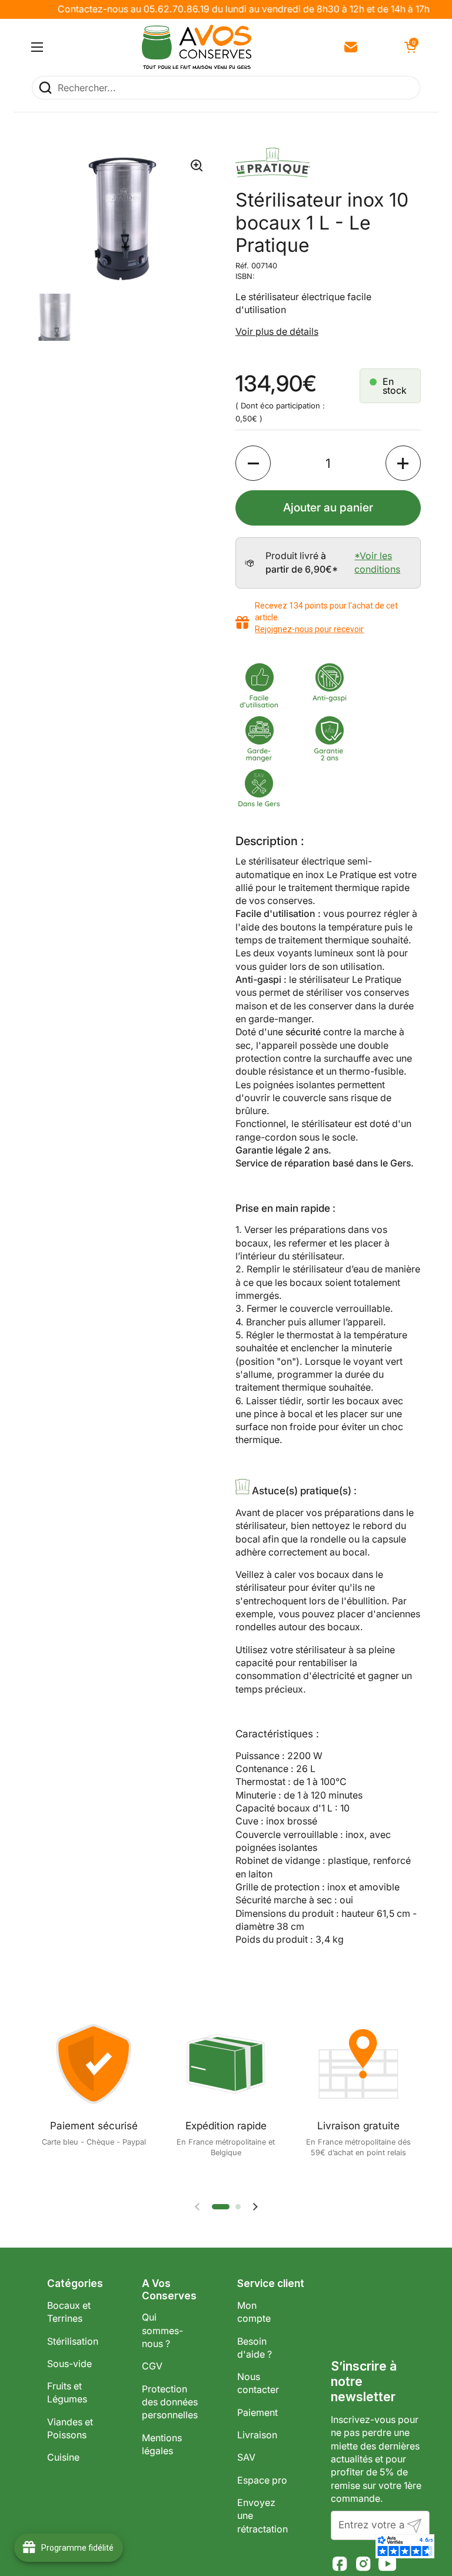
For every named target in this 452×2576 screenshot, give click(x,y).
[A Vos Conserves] (197, 47)
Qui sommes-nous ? (162, 2331)
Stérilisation (73, 2341)
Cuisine (63, 2457)
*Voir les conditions (377, 562)
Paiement (257, 2413)
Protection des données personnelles (170, 2402)
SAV (246, 2457)
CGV (152, 2366)
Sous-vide (69, 2364)
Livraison (257, 2435)
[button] (409, 47)
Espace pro (262, 2480)
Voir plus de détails (277, 332)
